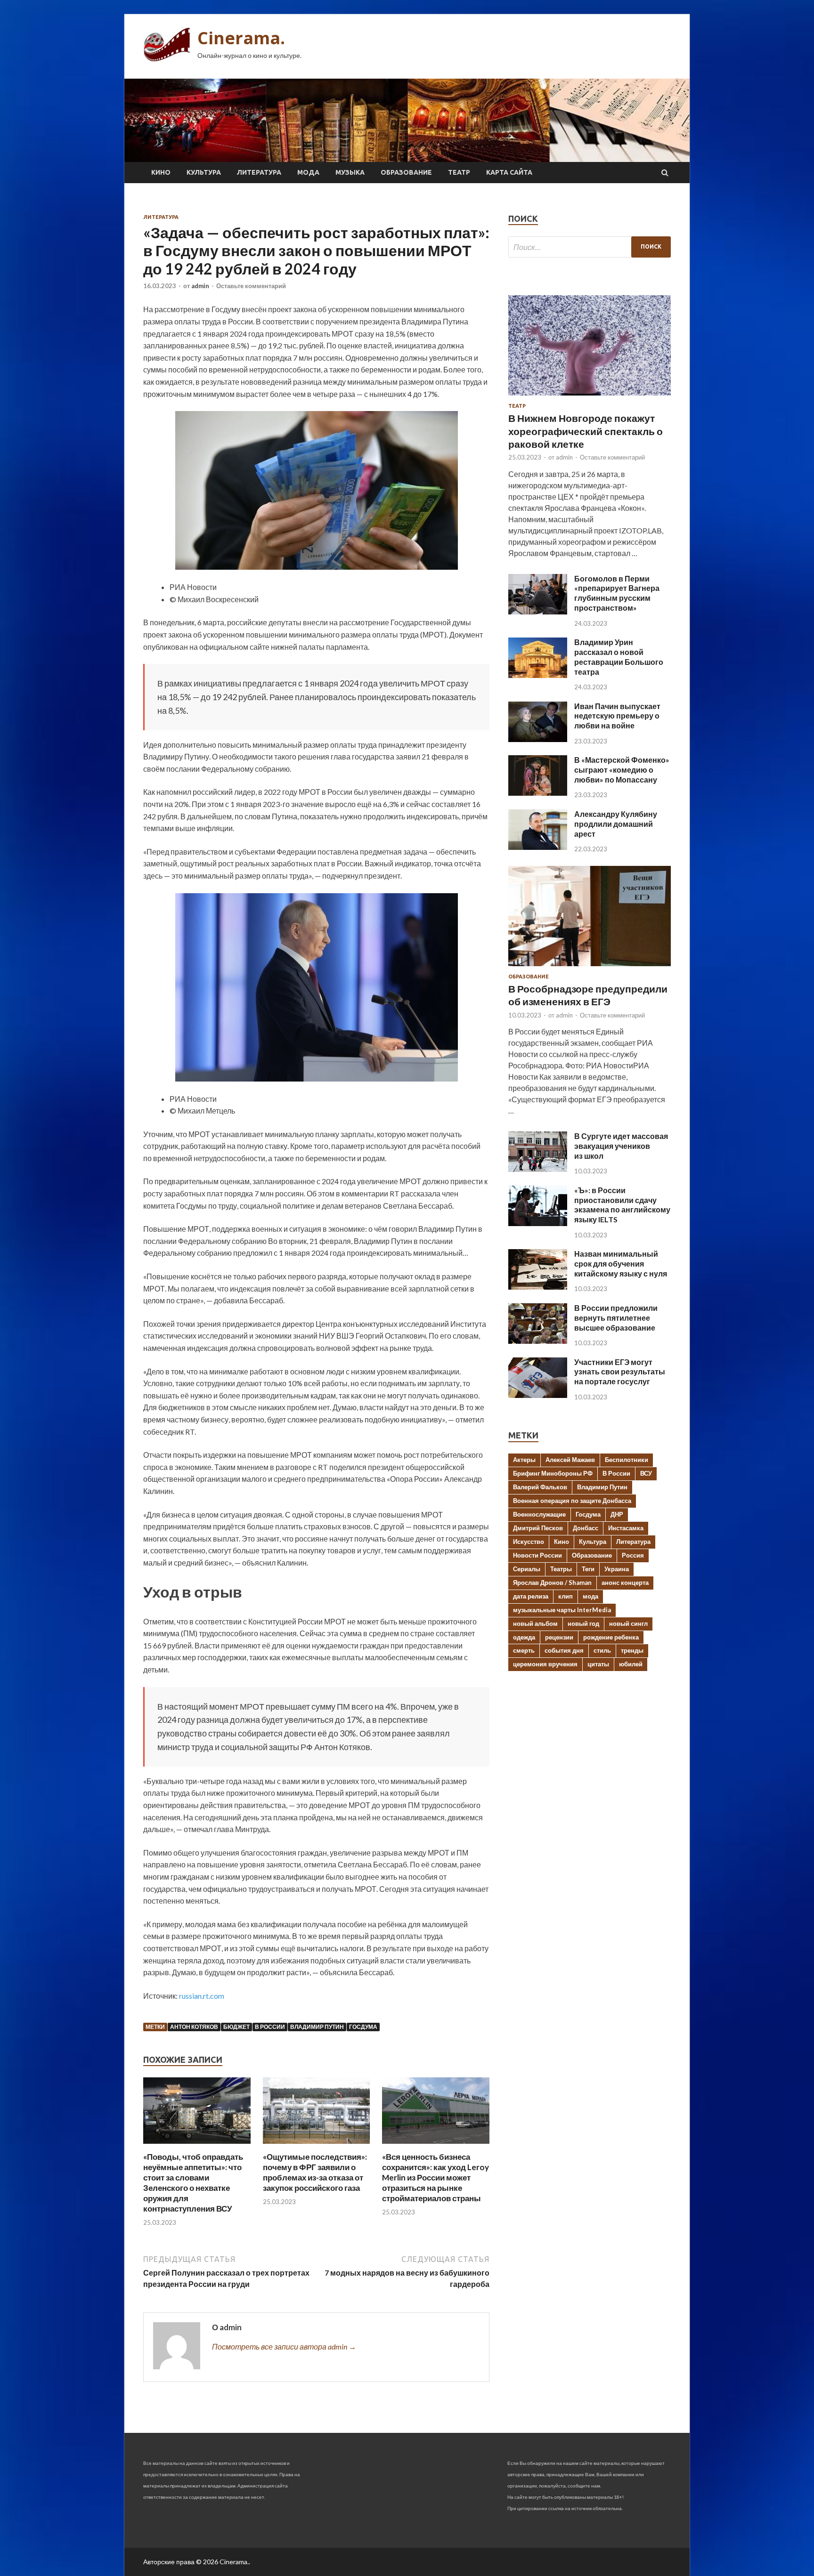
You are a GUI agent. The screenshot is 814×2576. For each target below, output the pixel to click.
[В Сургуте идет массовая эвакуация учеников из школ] (538, 1169)
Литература (259, 172)
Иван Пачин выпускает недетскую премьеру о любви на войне (617, 716)
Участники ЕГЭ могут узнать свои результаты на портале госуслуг (620, 1372)
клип (566, 1596)
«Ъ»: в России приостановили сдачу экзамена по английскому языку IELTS (622, 1205)
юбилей (631, 1664)
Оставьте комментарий (251, 286)
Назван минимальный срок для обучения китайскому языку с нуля (621, 1264)
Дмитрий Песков (538, 1528)
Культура (204, 172)
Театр (459, 172)
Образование (406, 172)
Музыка (350, 172)
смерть (524, 1650)
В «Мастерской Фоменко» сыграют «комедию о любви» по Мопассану (622, 770)
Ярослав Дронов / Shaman (552, 1583)
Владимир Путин (317, 2027)
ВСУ (646, 1473)
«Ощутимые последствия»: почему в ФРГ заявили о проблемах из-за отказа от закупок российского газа (315, 2172)
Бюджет (236, 2027)
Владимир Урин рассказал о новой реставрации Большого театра (619, 657)
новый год (583, 1623)
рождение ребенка (611, 1637)
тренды (632, 1650)
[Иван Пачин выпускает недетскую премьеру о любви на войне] (538, 739)
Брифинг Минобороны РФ (553, 1473)
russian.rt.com (202, 1996)
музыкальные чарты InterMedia (562, 1610)
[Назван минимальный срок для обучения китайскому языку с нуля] (538, 1287)
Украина (617, 1569)
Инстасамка (626, 1528)
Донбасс (586, 1528)
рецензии (559, 1637)
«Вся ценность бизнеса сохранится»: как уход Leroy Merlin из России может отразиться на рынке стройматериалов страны (435, 2177)
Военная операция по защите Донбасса (572, 1501)
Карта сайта (509, 172)
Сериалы (527, 1569)
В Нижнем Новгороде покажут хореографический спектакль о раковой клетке (586, 431)
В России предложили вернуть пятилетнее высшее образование (616, 1318)
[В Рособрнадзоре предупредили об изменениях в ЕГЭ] (590, 968)
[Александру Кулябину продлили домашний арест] (538, 847)
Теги (588, 1569)
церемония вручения (545, 1664)
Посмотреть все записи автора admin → (284, 2346)
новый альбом (535, 1623)
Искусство (529, 1542)
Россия (633, 1555)
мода (590, 1596)
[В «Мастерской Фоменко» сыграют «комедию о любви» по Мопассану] (538, 793)
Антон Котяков (194, 2027)
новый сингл (628, 1623)
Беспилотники (627, 1460)
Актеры (524, 1460)
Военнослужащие (539, 1514)
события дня (564, 1650)
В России (270, 2027)
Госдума (363, 2027)
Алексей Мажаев (570, 1460)
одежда (524, 1637)
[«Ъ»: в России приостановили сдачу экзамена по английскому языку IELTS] (538, 1223)
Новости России (537, 1555)
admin (200, 286)
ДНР (617, 1514)
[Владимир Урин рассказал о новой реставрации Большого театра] (538, 675)
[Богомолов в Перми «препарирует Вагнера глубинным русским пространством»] (538, 611)
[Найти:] (590, 247)
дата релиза (531, 1596)
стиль (602, 1650)
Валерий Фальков (540, 1487)
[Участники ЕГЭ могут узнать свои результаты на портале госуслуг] (538, 1395)
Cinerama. (241, 38)
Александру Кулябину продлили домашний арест (616, 824)
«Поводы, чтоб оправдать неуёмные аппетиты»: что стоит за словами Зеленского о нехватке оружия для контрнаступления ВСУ (193, 2183)
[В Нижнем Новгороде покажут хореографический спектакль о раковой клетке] (590, 397)
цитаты (598, 1664)
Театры (561, 1569)
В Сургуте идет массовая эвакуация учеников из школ (621, 1146)
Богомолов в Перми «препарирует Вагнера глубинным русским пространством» (617, 593)
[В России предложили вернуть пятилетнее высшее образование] (538, 1341)
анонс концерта (625, 1583)
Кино (161, 172)
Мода (308, 172)
